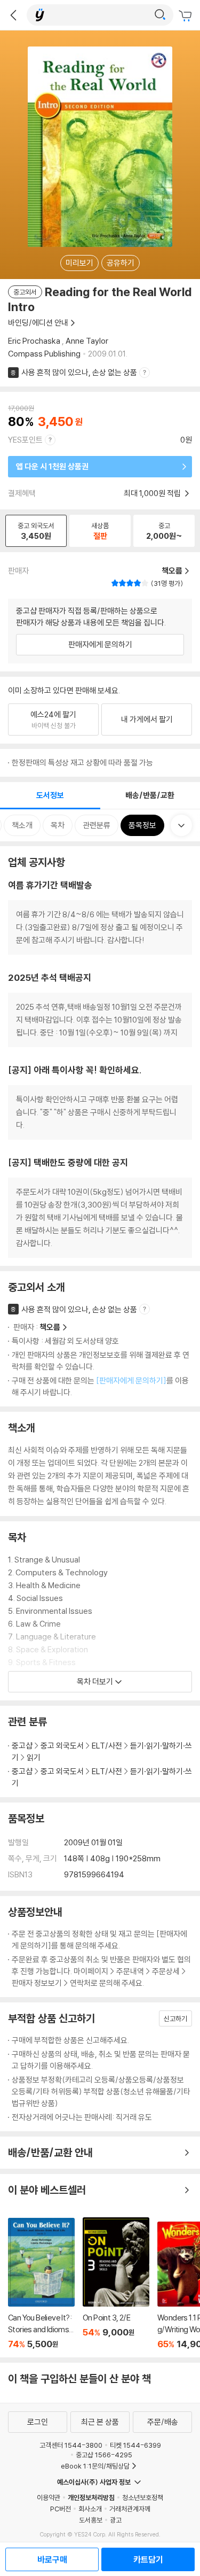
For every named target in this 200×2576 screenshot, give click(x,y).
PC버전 (61, 2509)
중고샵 (22, 1746)
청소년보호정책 (143, 2497)
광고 (116, 2520)
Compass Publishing (44, 354)
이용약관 (49, 2497)
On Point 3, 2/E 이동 (116, 2283)
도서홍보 (91, 2520)
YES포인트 (25, 440)
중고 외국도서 (62, 1746)
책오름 (50, 1327)
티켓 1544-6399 (135, 2445)
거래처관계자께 (130, 2509)
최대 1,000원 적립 (153, 493)
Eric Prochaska (34, 341)
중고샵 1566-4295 (104, 2455)
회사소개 (90, 2509)
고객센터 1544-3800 (71, 2445)
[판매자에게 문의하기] (131, 1380)
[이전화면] (13, 15)
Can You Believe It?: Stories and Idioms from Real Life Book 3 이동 (41, 2284)
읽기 (34, 1757)
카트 (187, 16)
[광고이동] (160, 15)
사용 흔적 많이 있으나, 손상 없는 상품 (79, 372)
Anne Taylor (87, 341)
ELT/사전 (107, 1746)
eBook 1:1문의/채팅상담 (95, 2466)
